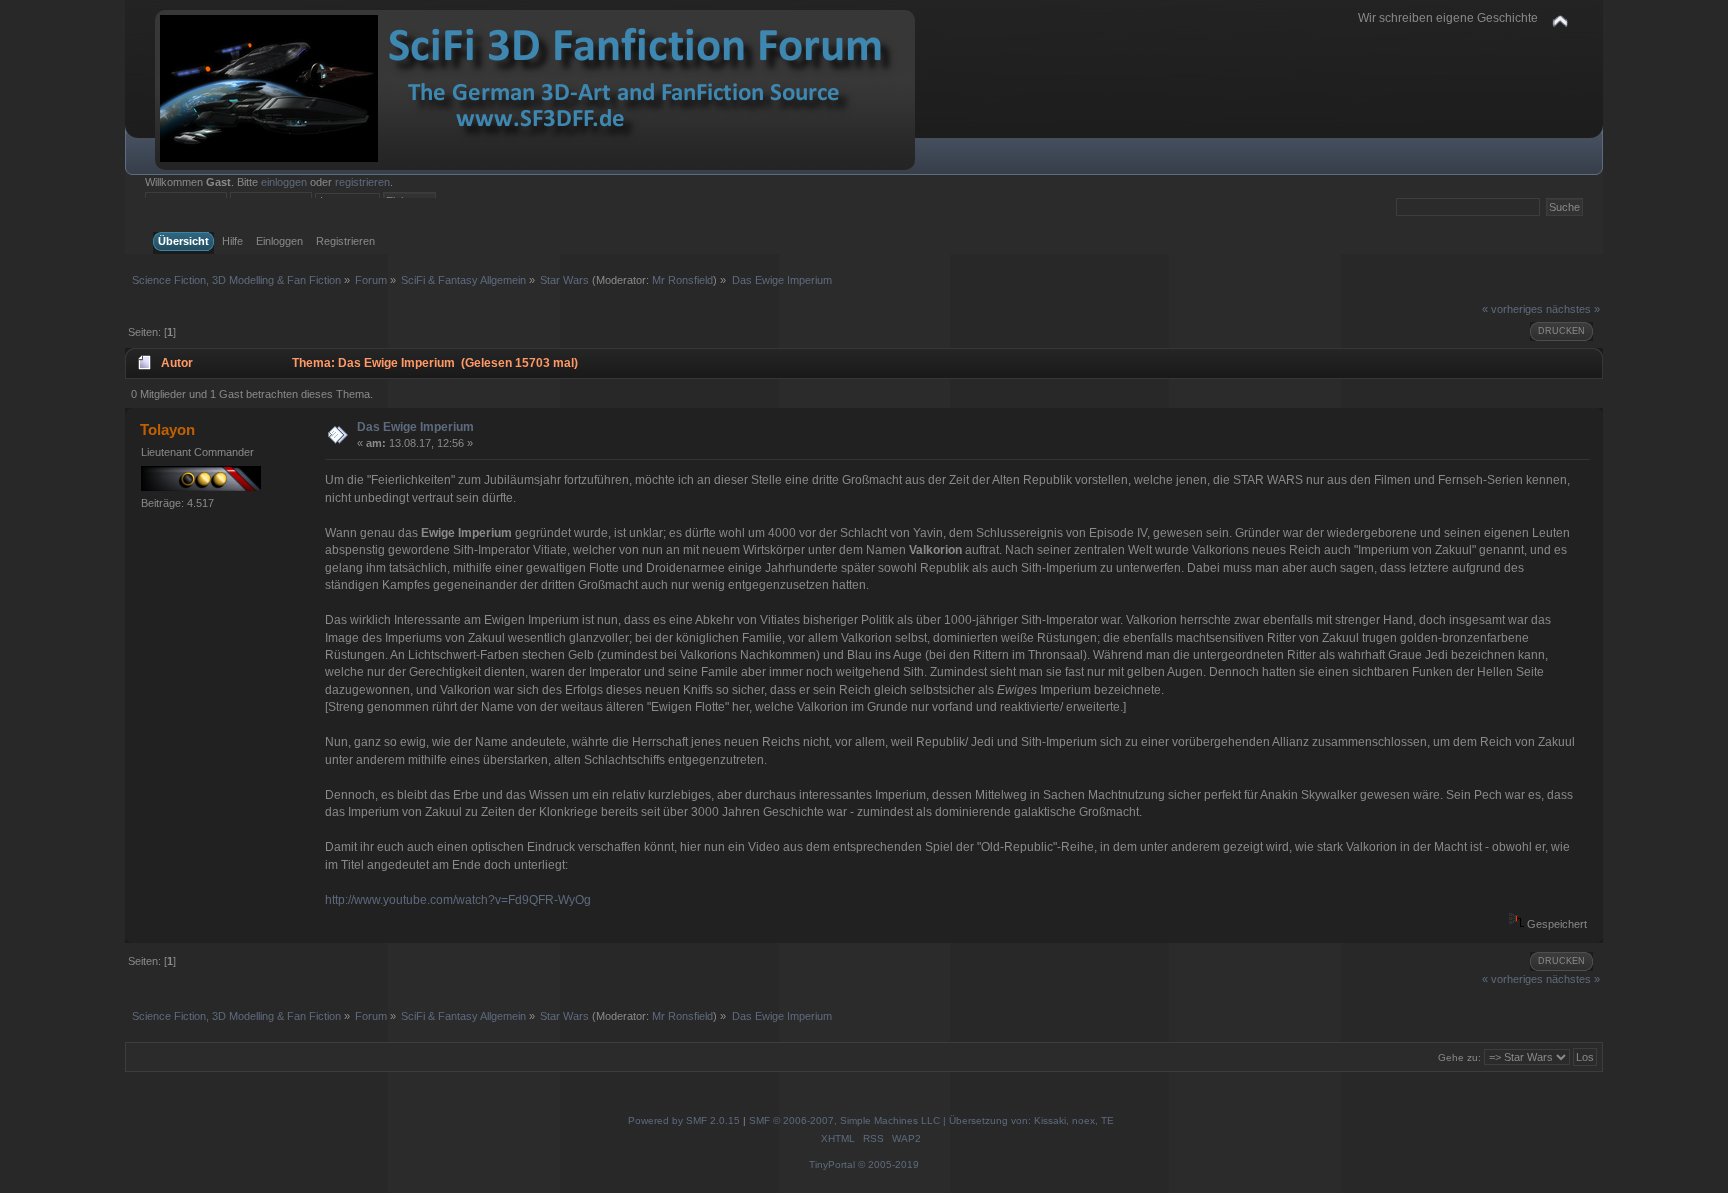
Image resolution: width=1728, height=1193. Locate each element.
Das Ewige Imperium (415, 427)
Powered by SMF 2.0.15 (684, 1120)
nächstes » (1573, 309)
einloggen (284, 182)
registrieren (362, 182)
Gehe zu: (1459, 1057)
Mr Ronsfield (682, 280)
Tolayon (167, 429)
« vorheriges (1512, 309)
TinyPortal (832, 1164)
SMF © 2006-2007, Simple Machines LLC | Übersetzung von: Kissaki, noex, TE (931, 1120)
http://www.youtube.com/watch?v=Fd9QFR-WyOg (458, 900)
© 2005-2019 (888, 1164)
